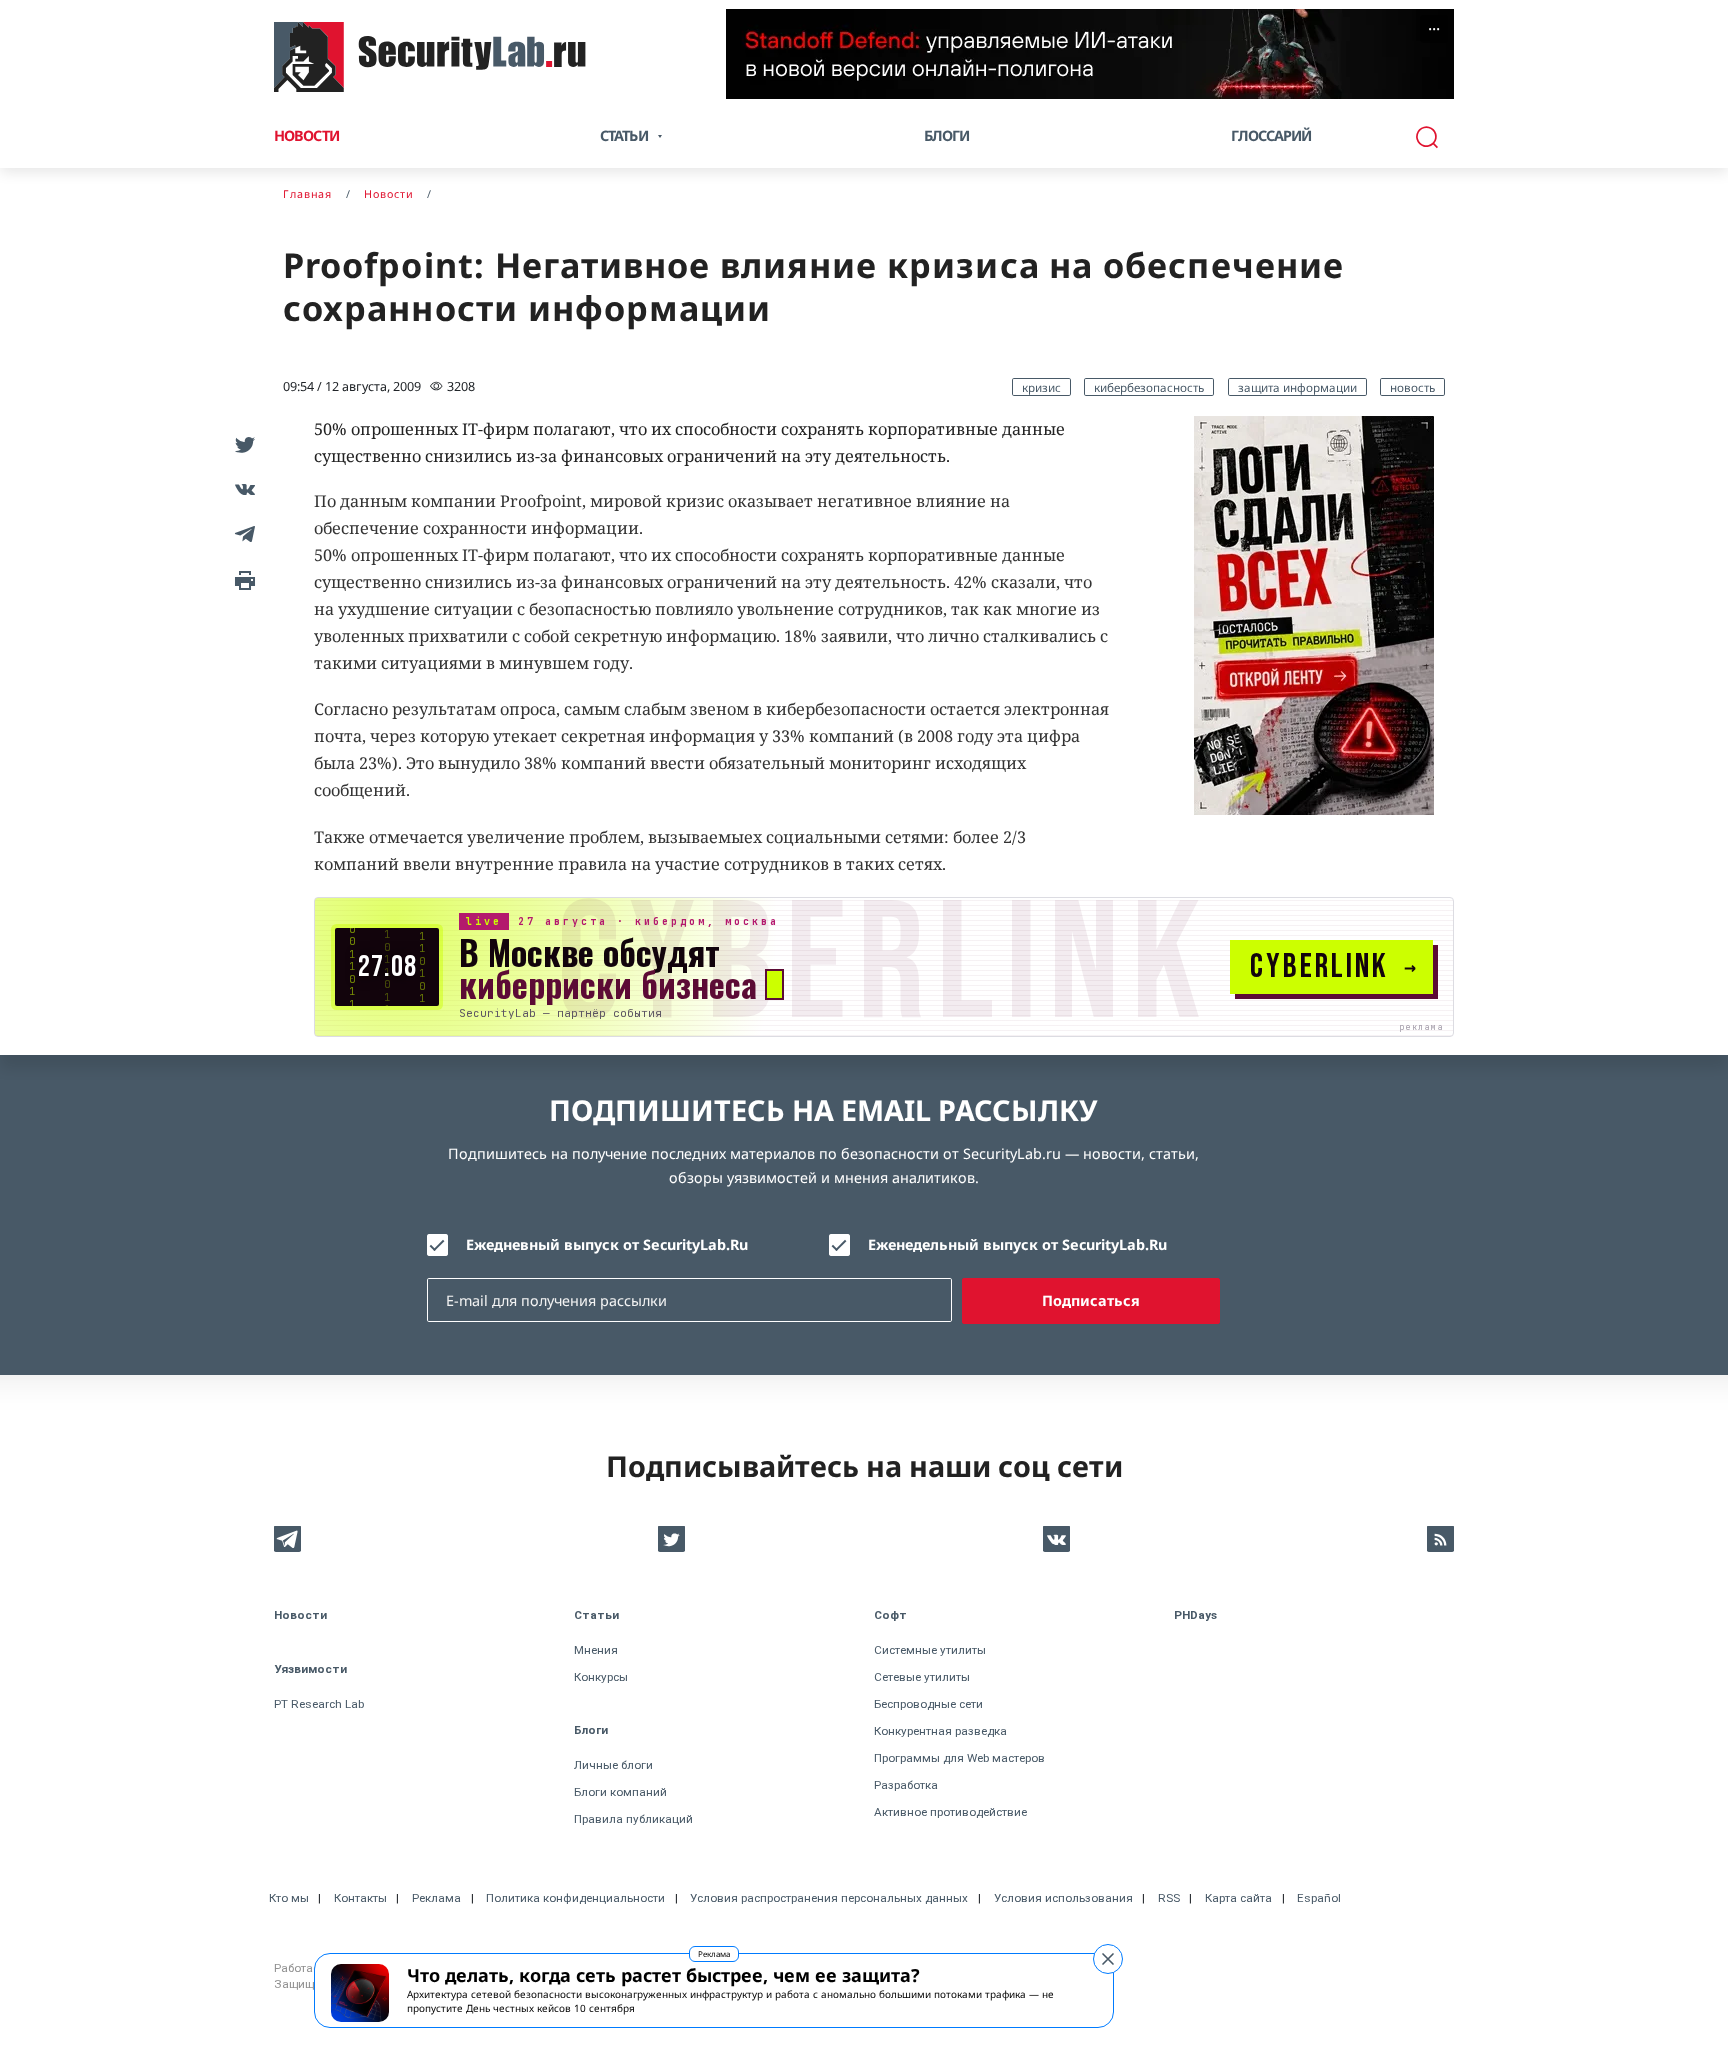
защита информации (1297, 387)
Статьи (596, 1615)
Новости (306, 135)
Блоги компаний (620, 1792)
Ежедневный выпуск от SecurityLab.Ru (607, 1244)
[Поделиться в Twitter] (241, 443)
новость (1412, 387)
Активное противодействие (950, 1812)
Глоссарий (1271, 135)
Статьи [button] (624, 135)
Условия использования (1063, 1898)
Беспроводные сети (928, 1704)
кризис (1041, 387)
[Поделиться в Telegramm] (241, 533)
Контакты (360, 1898)
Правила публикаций (633, 1819)
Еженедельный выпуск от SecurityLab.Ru (1017, 1244)
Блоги (947, 135)
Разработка (906, 1785)
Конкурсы (601, 1677)
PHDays (1195, 1615)
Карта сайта (1238, 1898)
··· (1434, 29)
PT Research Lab (319, 1704)
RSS (1169, 1898)
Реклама (714, 1953)
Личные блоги (613, 1765)
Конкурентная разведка (940, 1731)
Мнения (596, 1650)
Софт (890, 1615)
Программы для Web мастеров (959, 1758)
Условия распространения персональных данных (829, 1898)
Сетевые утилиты (922, 1677)
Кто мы (289, 1898)
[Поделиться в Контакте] (241, 488)
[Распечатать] (241, 578)
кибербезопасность (1149, 387)
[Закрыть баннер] (1108, 1959)
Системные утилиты (930, 1650)
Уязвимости (310, 1669)
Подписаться (1091, 1300)
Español (1319, 1898)
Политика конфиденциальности (575, 1898)
